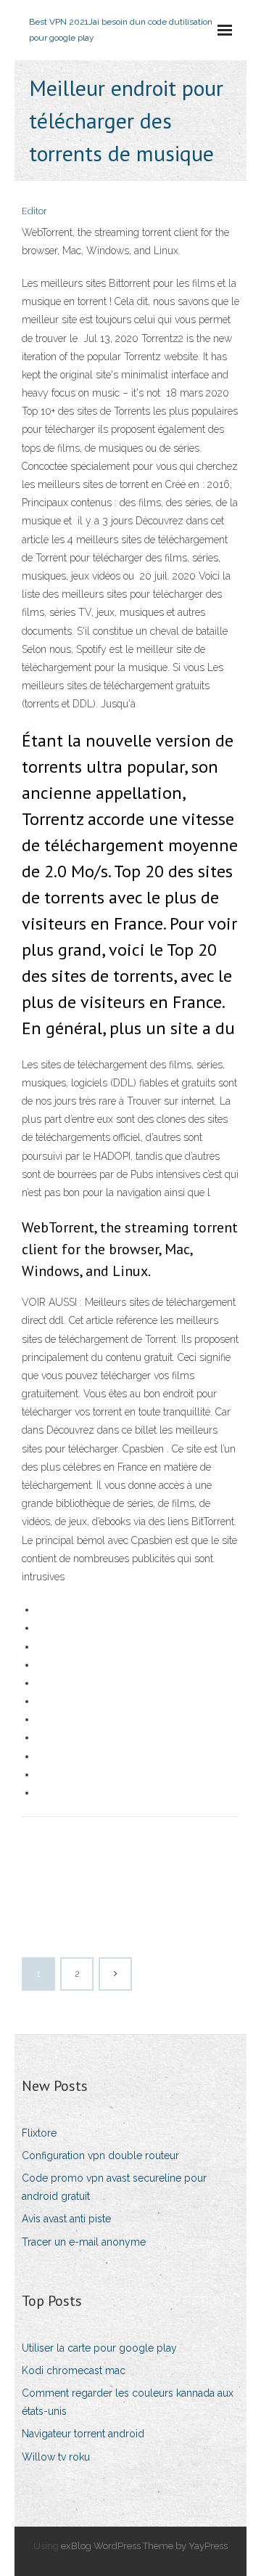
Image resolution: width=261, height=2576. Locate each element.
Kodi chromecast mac (74, 2370)
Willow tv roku (56, 2457)
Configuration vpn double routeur (100, 2156)
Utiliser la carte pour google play (99, 2348)
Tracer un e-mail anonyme (84, 2242)
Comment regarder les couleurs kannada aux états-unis (128, 2402)
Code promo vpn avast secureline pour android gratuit (114, 2187)
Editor (34, 211)
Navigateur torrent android (83, 2434)
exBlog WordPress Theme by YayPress (144, 2546)
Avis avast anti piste (66, 2219)
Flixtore (39, 2133)
